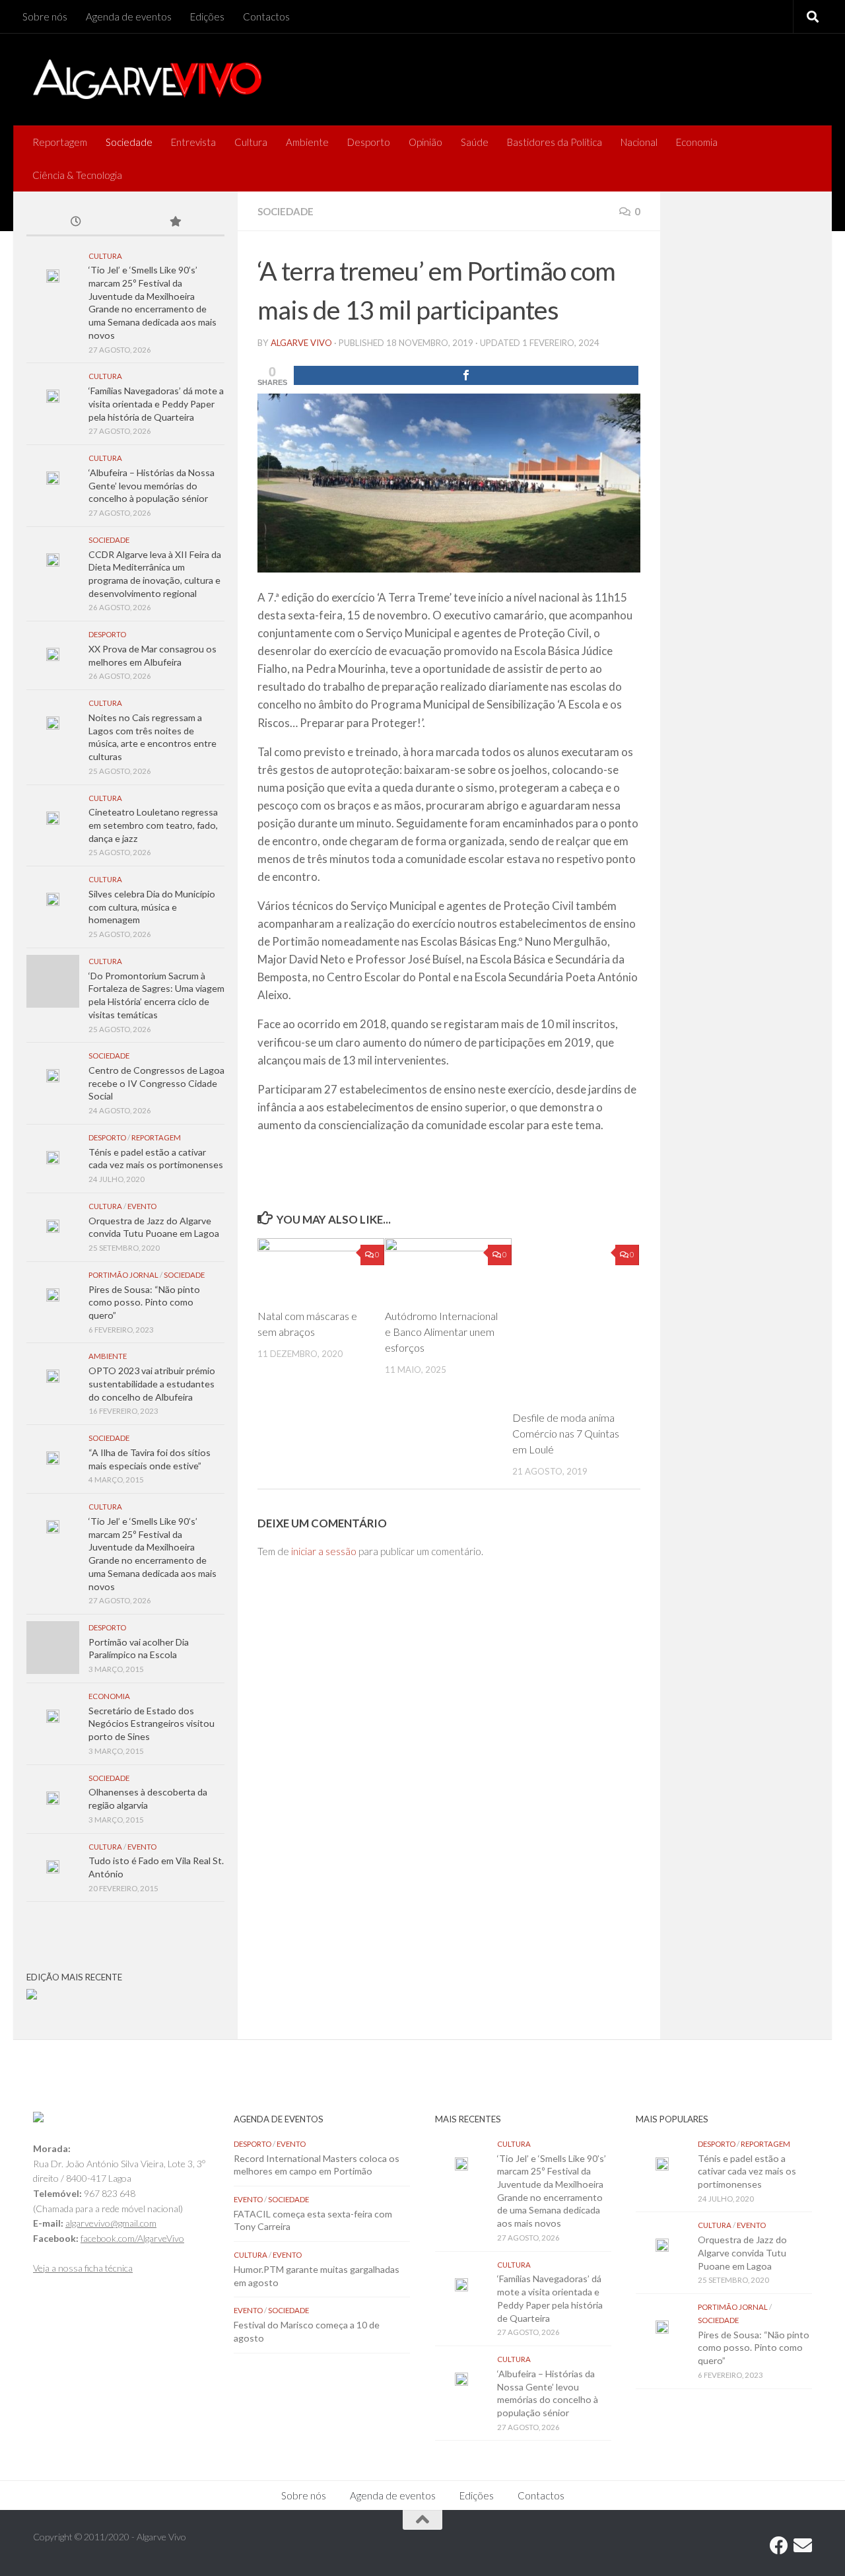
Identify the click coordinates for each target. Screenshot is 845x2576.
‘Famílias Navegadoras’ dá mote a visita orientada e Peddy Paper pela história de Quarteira (156, 403)
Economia (697, 142)
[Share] (466, 375)
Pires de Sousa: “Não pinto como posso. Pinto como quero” (144, 1302)
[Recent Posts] (76, 223)
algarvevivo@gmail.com (111, 2223)
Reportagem (60, 142)
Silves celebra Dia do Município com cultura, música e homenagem (152, 907)
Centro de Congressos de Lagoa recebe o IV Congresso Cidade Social (156, 1083)
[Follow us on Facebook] (779, 2546)
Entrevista (193, 142)
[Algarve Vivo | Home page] (147, 79)
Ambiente (307, 142)
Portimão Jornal (123, 1275)
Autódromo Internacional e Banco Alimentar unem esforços (441, 1332)
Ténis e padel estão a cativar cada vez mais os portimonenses (747, 2171)
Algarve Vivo (301, 343)
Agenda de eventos (129, 17)
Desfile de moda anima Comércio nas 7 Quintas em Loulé (566, 1433)
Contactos (266, 17)
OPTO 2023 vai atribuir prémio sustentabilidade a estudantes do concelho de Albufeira (152, 1383)
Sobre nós (45, 17)
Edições (207, 17)
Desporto (369, 142)
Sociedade (129, 142)
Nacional (639, 142)
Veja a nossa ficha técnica (83, 2268)
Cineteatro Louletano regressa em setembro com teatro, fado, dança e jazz (153, 825)
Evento (142, 1206)
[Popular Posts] (175, 223)
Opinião (425, 142)
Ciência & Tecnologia (77, 175)
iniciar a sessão (324, 1551)
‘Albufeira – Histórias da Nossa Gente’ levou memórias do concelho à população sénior (152, 485)
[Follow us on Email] (803, 2546)
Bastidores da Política (555, 142)
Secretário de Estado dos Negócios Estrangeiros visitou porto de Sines (152, 1723)
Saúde (475, 142)
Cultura (251, 142)
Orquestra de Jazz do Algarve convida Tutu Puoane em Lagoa (742, 2252)
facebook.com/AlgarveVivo (132, 2238)
